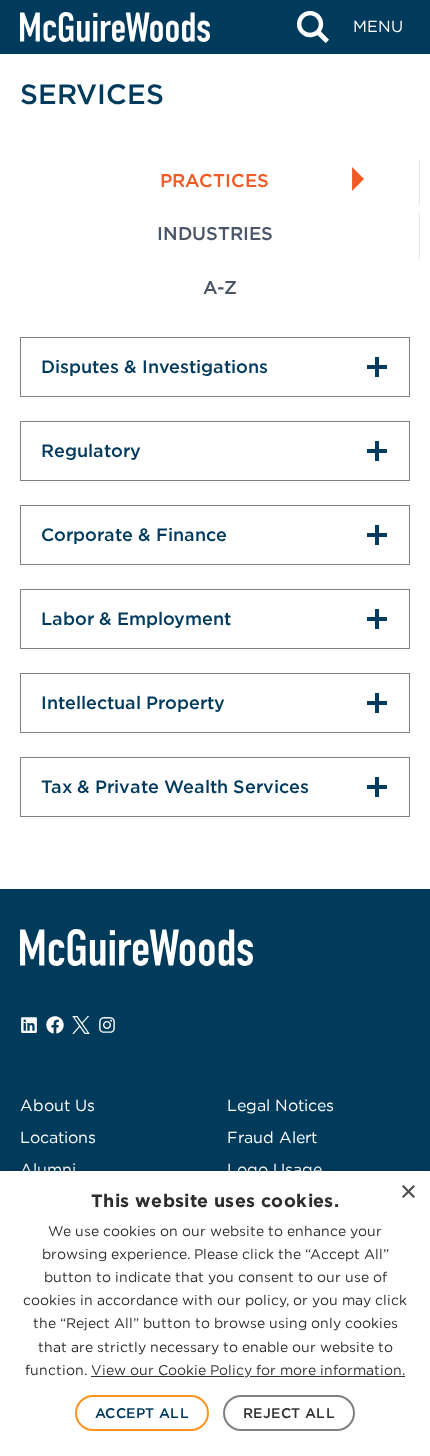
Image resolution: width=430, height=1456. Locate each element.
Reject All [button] (289, 1413)
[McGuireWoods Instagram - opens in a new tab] (107, 1025)
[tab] (214, 183)
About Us (57, 1105)
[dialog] (215, 1313)
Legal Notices (280, 1105)
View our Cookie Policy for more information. (248, 1370)
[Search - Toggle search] (312, 27)
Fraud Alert (272, 1137)
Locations (58, 1137)
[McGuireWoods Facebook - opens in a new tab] (55, 1025)
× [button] (407, 1192)
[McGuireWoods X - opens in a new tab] (81, 1025)
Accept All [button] (142, 1413)
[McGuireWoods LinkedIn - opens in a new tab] (29, 1025)
